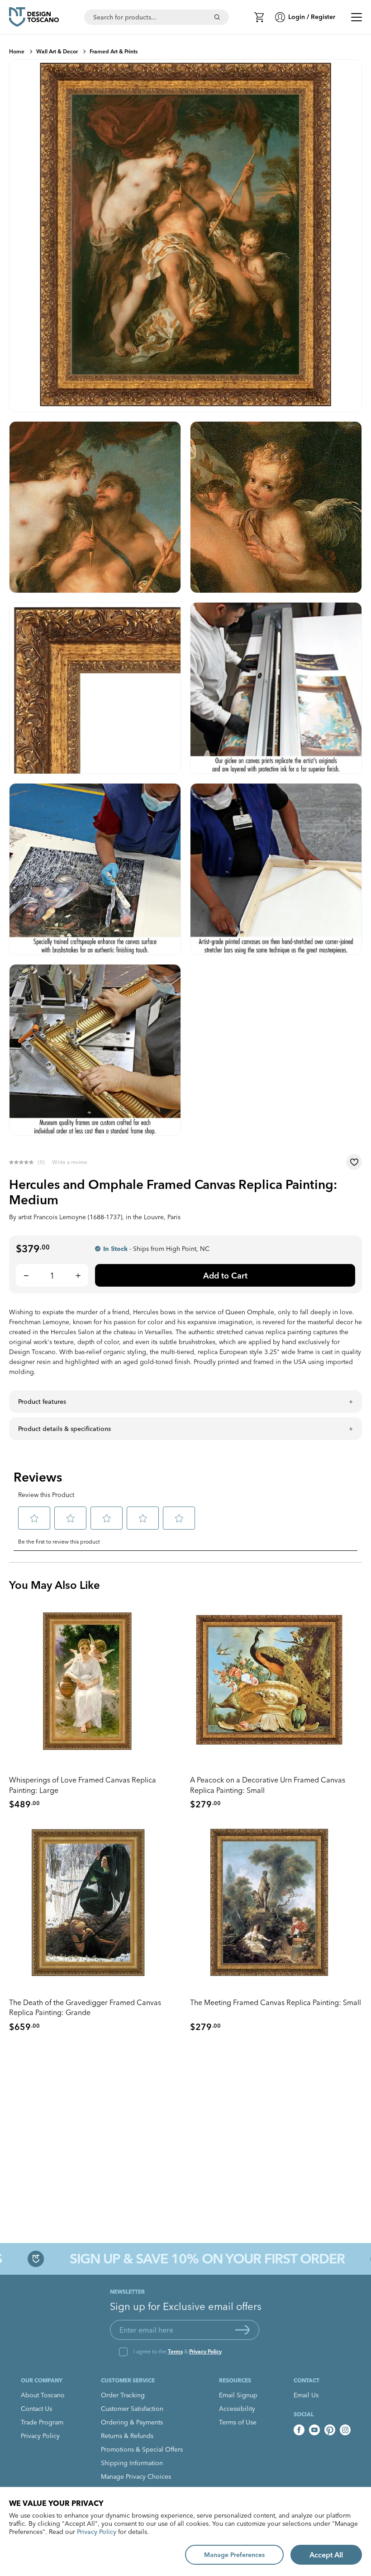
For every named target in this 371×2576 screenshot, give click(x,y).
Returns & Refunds (127, 2436)
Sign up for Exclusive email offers (186, 2306)
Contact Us (36, 2409)
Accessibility (237, 2409)
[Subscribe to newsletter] (243, 2330)
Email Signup (238, 2395)
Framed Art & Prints (114, 51)
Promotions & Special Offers (142, 2449)
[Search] (217, 17)
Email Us (306, 2395)
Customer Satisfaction (132, 2409)
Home (17, 51)
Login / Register (312, 17)
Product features (42, 1402)
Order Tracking (123, 2395)
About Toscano (43, 2395)
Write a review (70, 1162)
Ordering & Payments (132, 2422)
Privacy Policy (205, 2351)
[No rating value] (24, 1162)
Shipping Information (132, 2463)
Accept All (326, 2555)
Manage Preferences (234, 2555)
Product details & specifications (64, 1429)
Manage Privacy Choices (136, 2476)
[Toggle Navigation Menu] (357, 17)
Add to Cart (225, 1276)
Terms (175, 2351)
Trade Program (42, 2422)
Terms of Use (238, 2422)
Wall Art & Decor (57, 51)
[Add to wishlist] (354, 1162)
